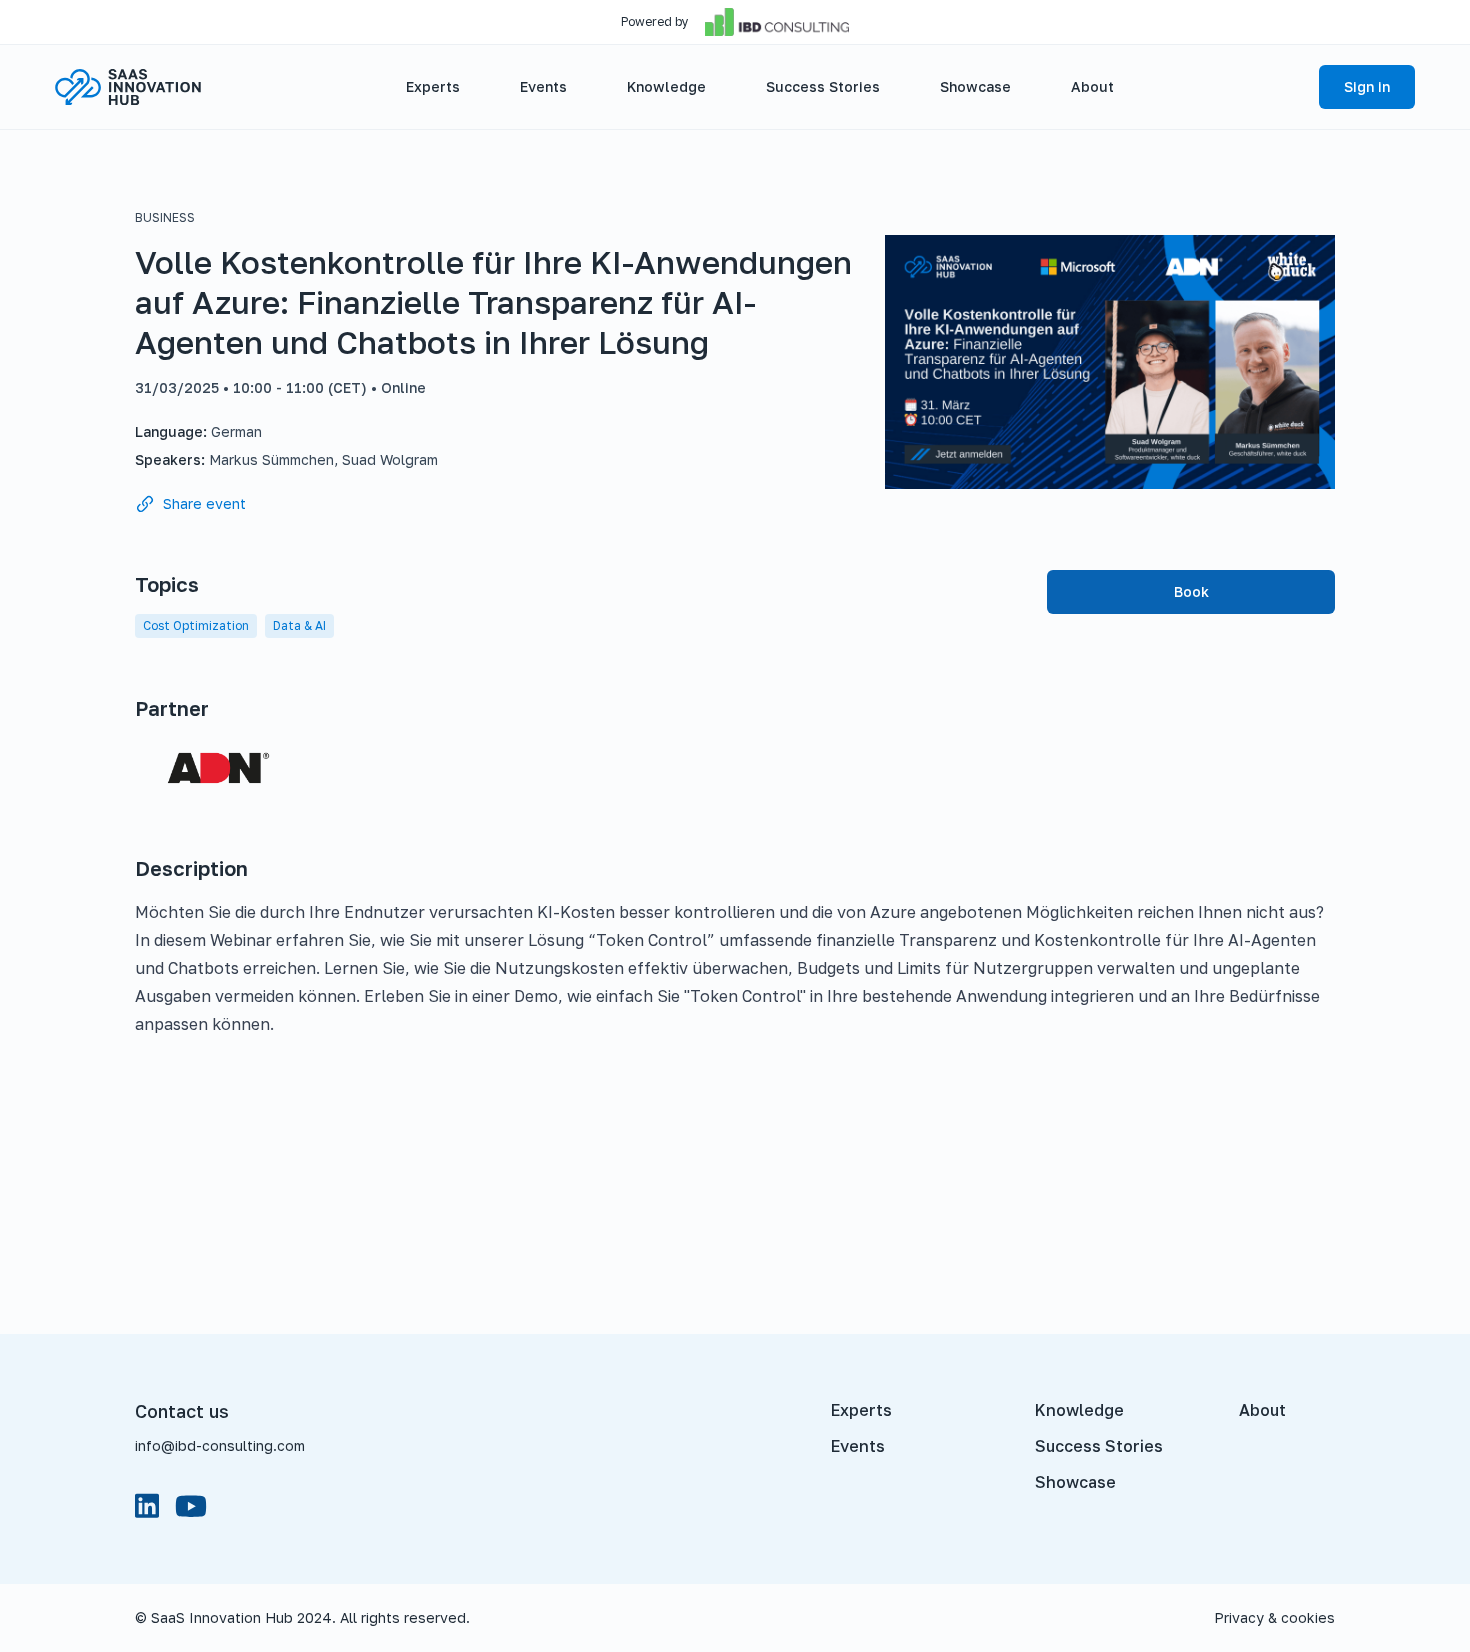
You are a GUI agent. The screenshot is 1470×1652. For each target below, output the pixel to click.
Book (1191, 591)
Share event (204, 503)
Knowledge (1079, 1410)
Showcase (1075, 1482)
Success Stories (1099, 1446)
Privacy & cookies (1274, 1617)
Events (858, 1446)
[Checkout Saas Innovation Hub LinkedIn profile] (147, 1506)
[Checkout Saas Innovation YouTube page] (191, 1506)
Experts (861, 1410)
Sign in (1367, 86)
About (1262, 1410)
